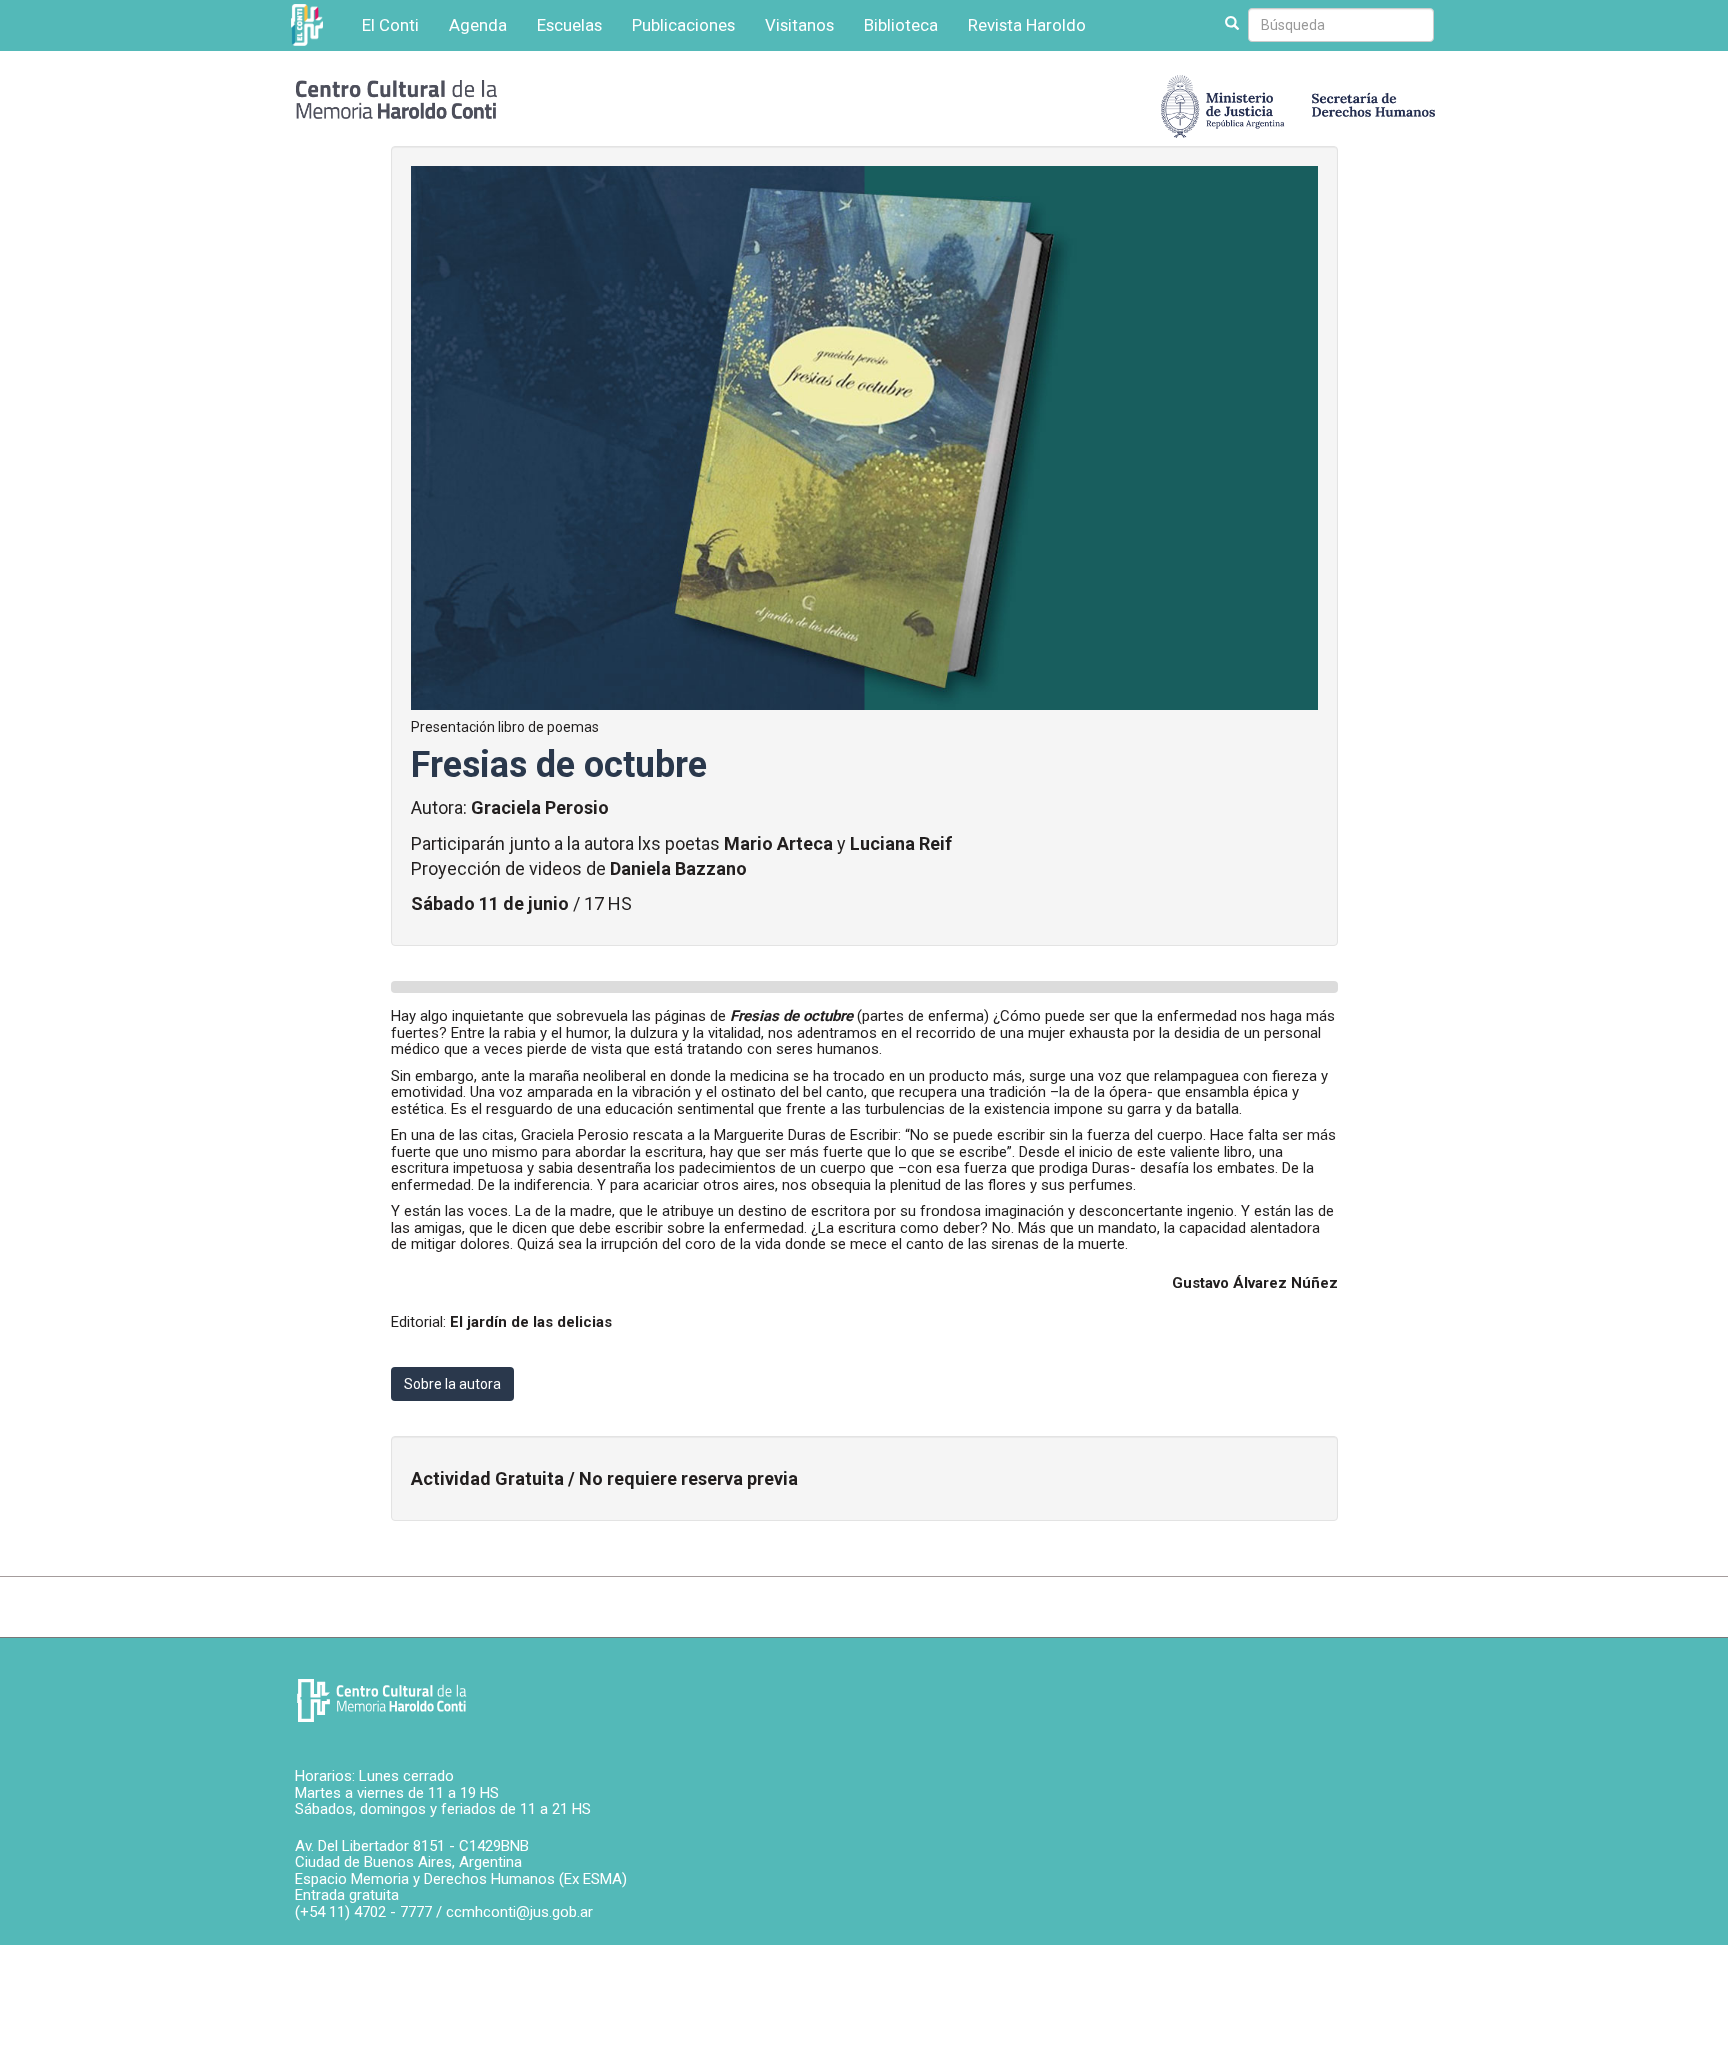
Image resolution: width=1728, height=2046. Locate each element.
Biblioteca (901, 25)
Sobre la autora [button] (452, 1384)
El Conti (390, 25)
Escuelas (569, 25)
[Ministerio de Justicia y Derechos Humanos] (1298, 101)
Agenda (478, 25)
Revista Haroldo (1027, 25)
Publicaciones (683, 25)
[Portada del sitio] (397, 98)
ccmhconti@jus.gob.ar (519, 1912)
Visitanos (799, 25)
